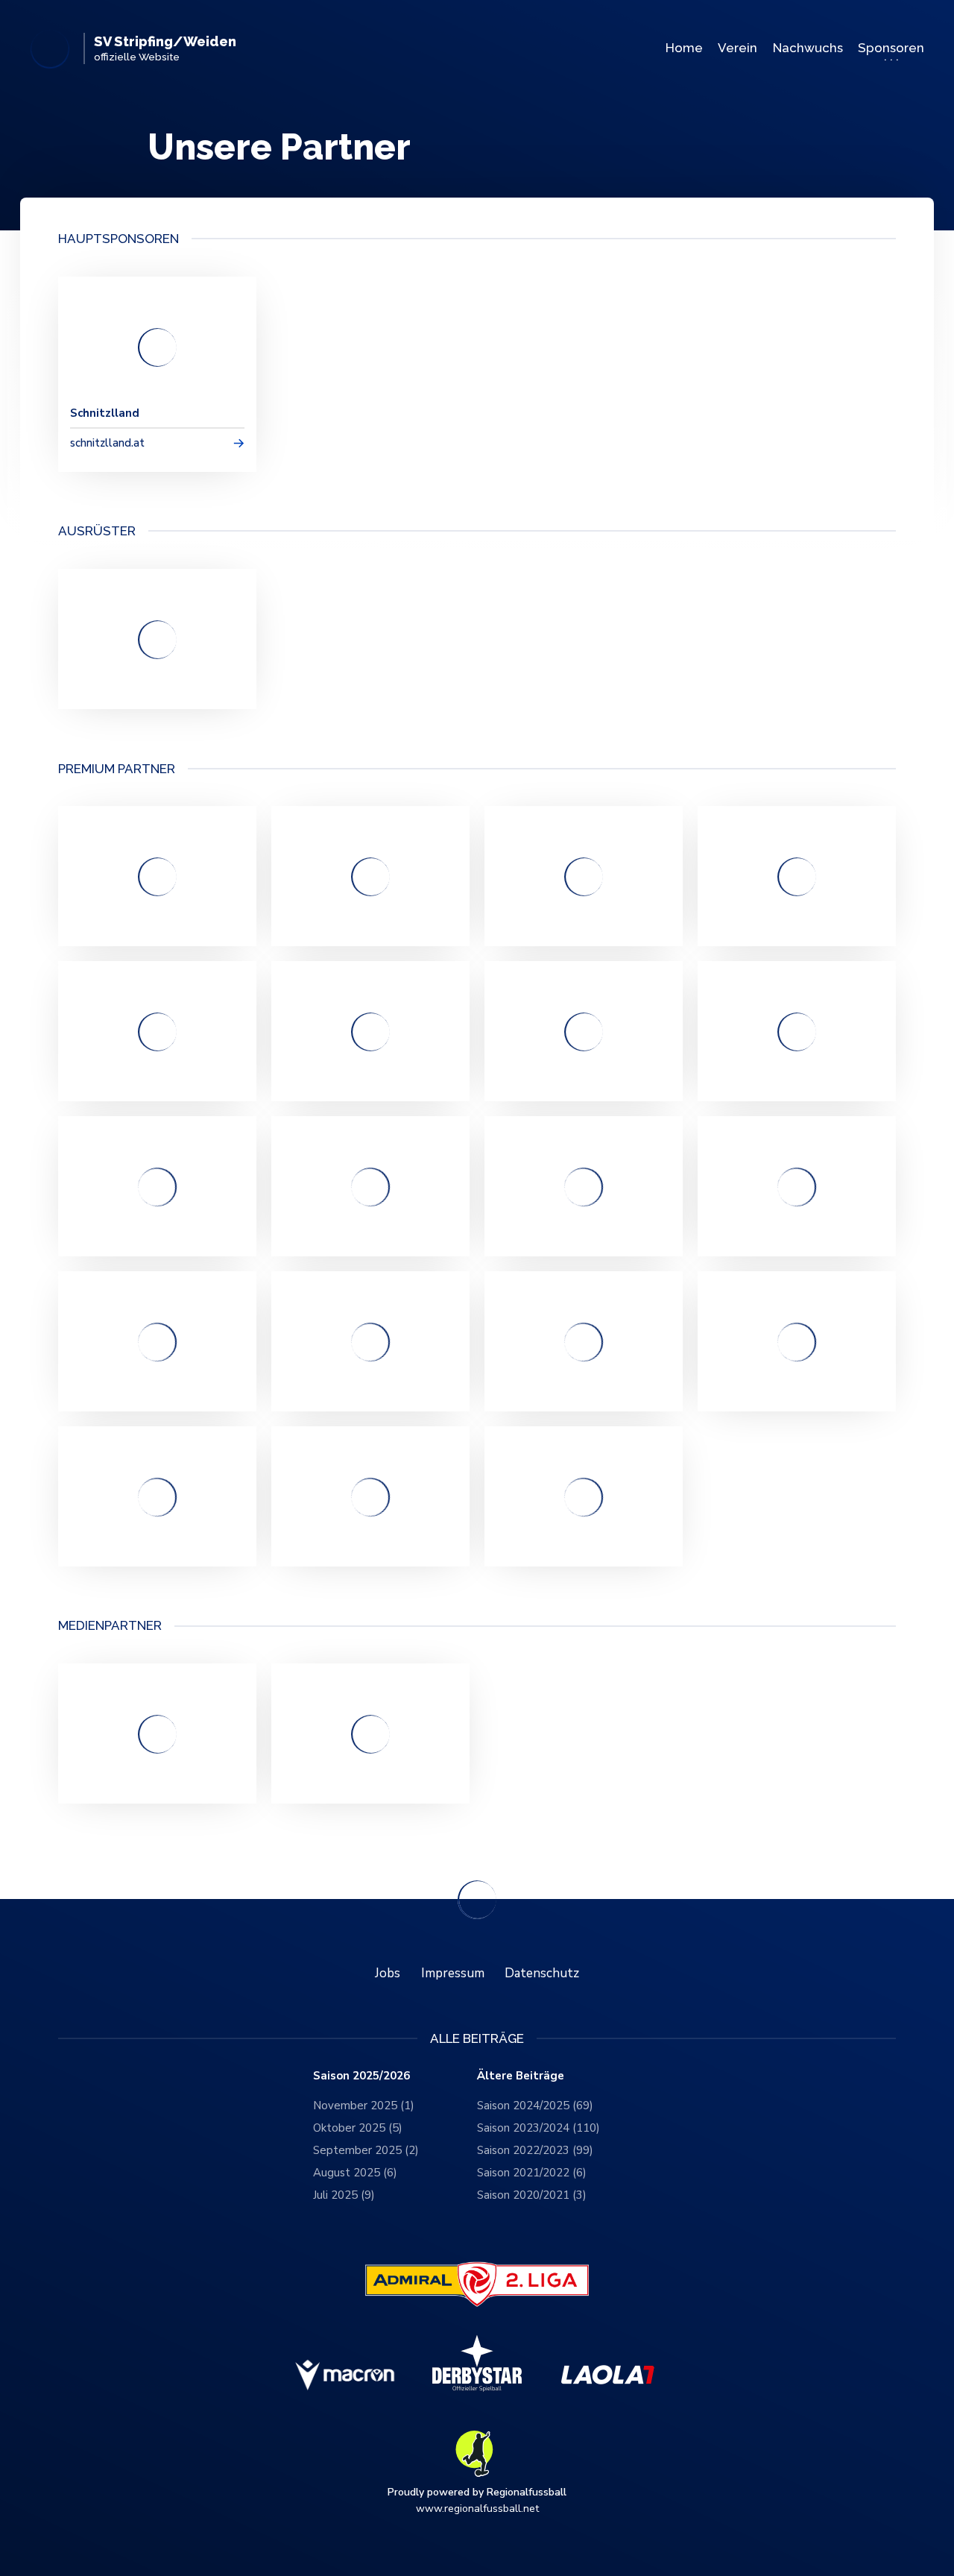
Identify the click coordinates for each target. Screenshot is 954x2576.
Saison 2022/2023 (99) (535, 2150)
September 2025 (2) (366, 2150)
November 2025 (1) (364, 2106)
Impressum (453, 1973)
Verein (737, 48)
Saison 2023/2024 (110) (538, 2128)
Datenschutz (542, 1973)
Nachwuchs (808, 48)
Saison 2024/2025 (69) (535, 2106)
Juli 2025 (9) (344, 2195)
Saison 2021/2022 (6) (532, 2173)
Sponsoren (891, 48)
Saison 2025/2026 (361, 2076)
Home (684, 48)
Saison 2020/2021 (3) (532, 2195)
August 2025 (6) (355, 2173)
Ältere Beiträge (521, 2076)
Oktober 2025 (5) (358, 2128)
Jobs (388, 1973)
